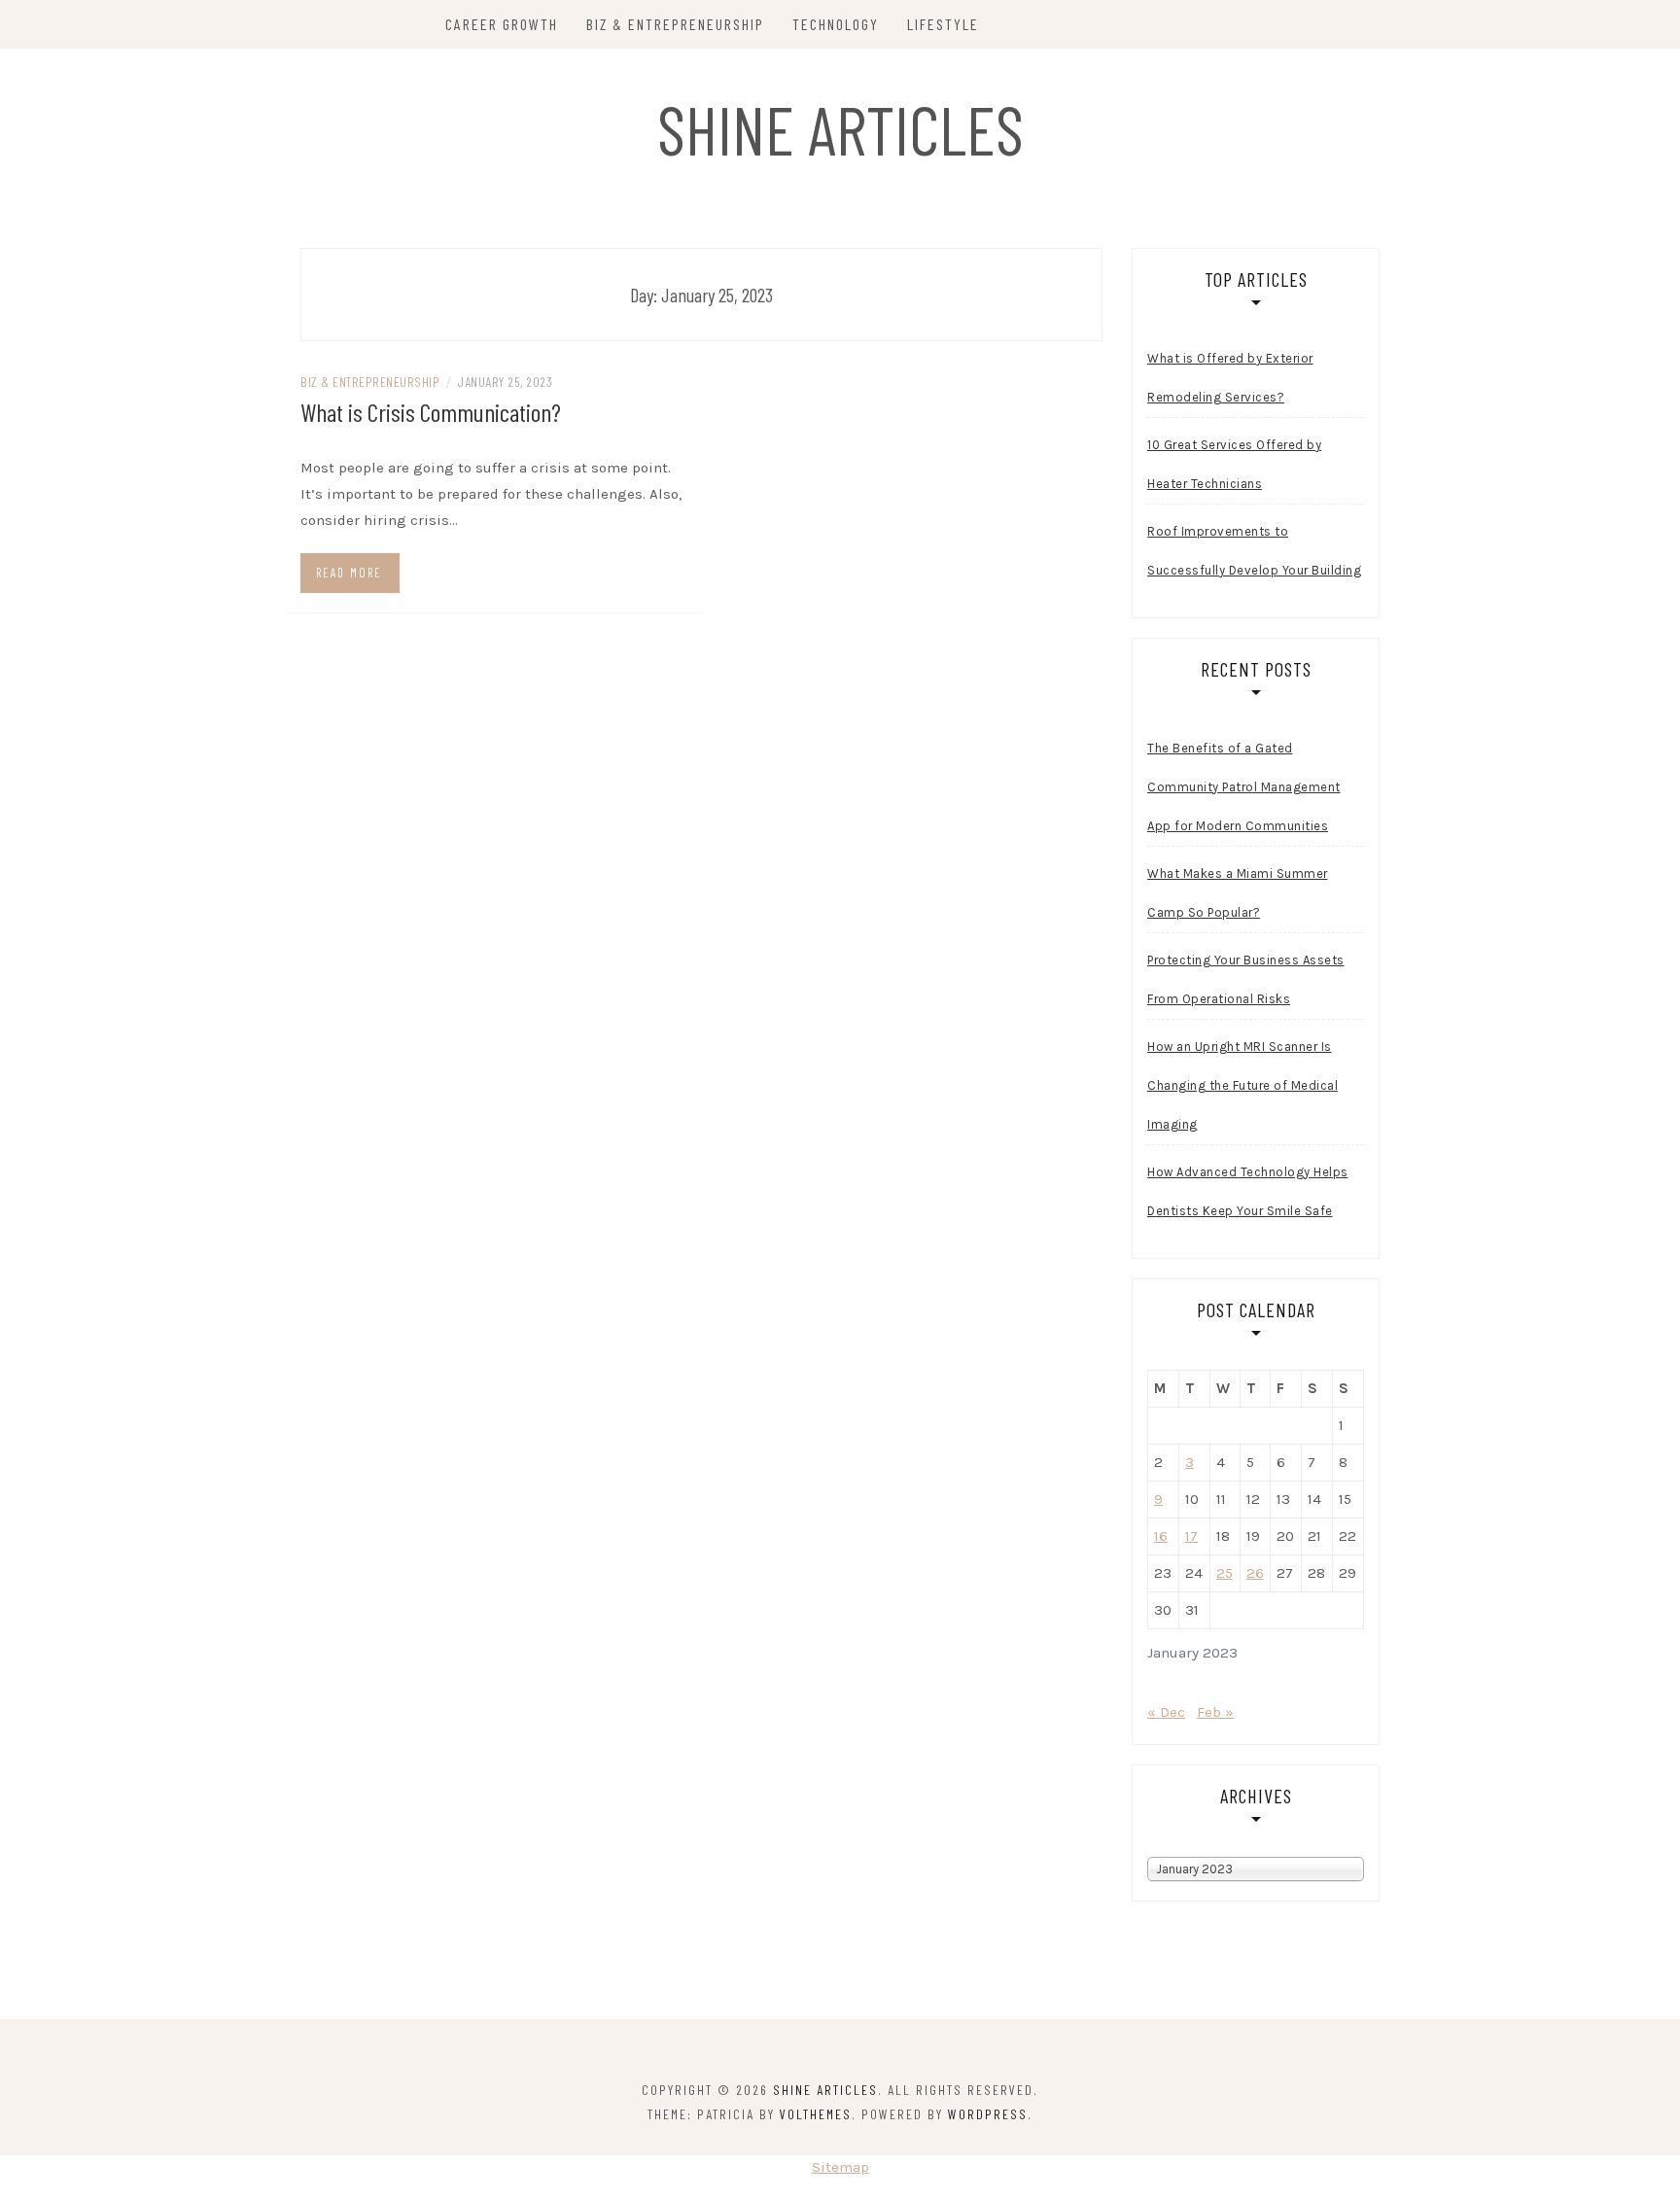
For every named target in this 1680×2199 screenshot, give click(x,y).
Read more (349, 573)
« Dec (1166, 1712)
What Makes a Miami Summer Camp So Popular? (1238, 893)
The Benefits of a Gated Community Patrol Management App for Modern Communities (1244, 787)
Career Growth (502, 24)
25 (1225, 1573)
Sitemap (840, 2167)
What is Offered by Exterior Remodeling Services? (1230, 378)
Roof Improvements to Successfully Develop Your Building (1254, 551)
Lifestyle (943, 24)
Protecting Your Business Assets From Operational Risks (1246, 979)
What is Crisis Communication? (431, 412)
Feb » (1215, 1712)
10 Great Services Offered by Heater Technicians (1234, 464)
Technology (836, 24)
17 (1191, 1536)
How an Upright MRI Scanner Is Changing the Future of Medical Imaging (1242, 1085)
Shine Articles (840, 128)
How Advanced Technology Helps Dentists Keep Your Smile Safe (1248, 1191)
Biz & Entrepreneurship (675, 24)
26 (1255, 1573)
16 (1161, 1536)
